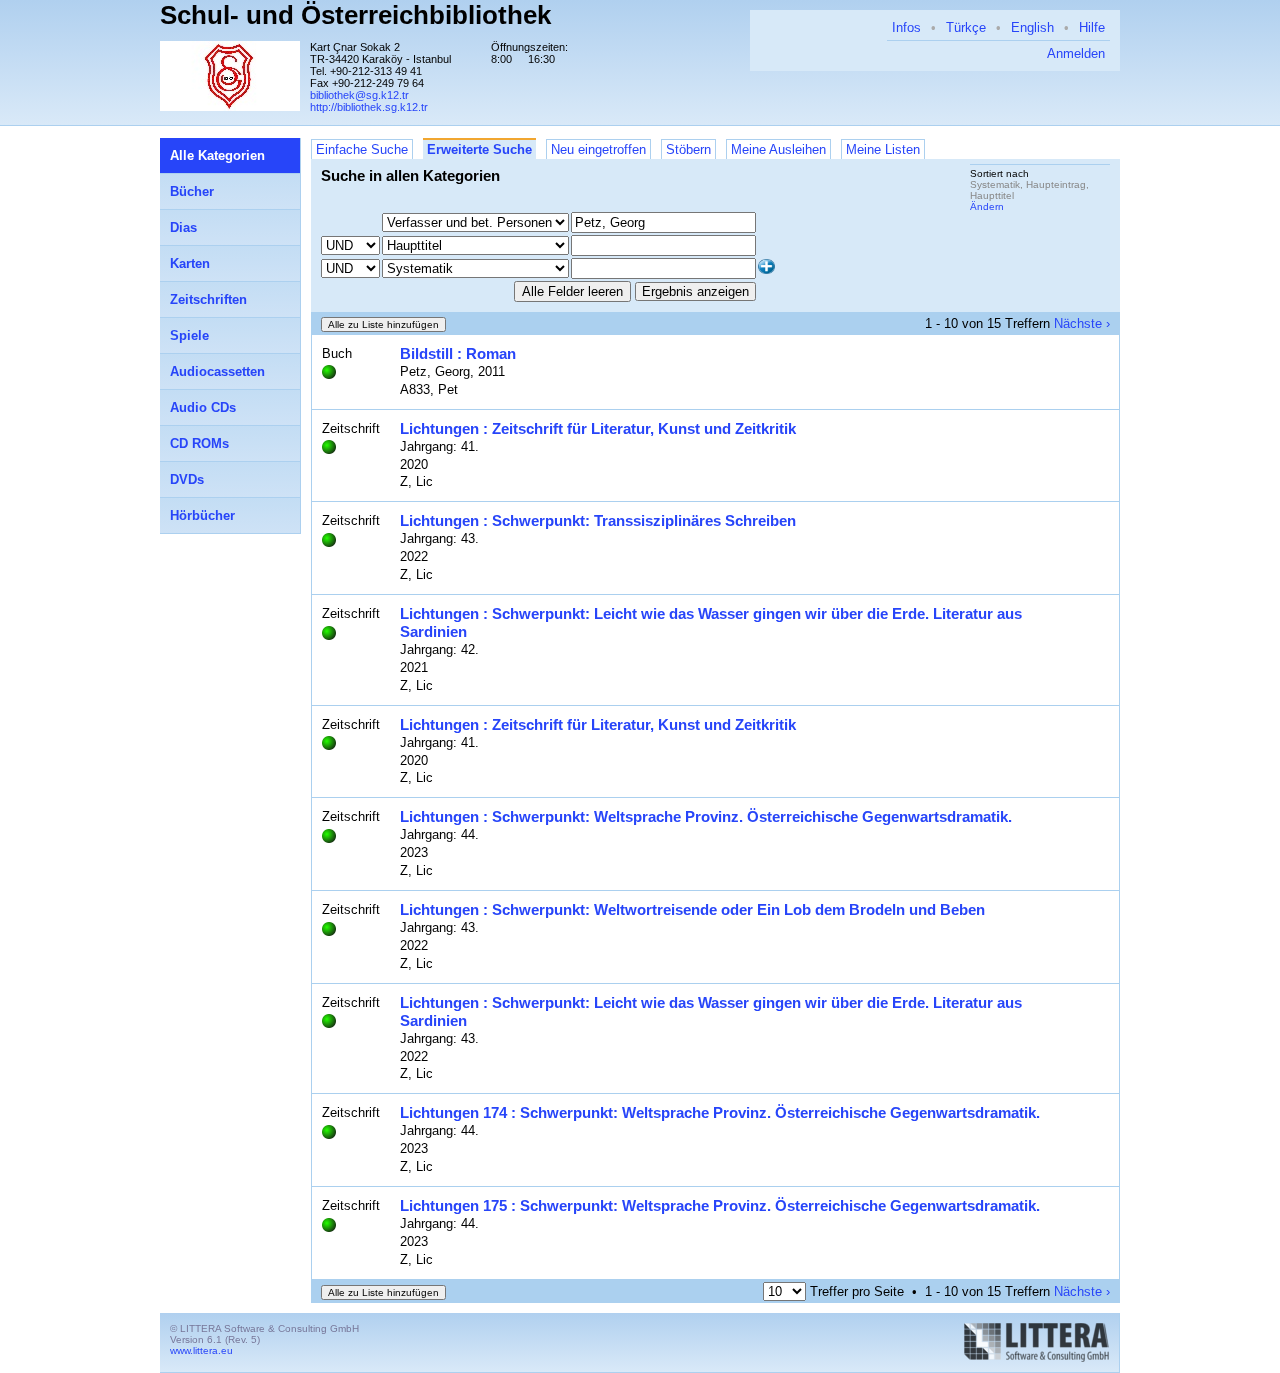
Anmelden (1076, 53)
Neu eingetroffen (598, 149)
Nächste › (1082, 323)
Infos (906, 27)
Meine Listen (883, 149)
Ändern (987, 206)
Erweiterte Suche (479, 149)
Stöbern (688, 149)
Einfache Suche (362, 149)
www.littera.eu (201, 1350)
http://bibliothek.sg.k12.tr (369, 107)
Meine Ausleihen (778, 149)
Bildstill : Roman (458, 353)
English (1032, 27)
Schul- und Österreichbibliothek (355, 15)
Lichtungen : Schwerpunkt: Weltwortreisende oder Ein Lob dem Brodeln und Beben (692, 909)
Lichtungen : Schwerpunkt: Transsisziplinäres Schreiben (598, 520)
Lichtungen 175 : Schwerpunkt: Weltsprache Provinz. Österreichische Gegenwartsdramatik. (720, 1205)
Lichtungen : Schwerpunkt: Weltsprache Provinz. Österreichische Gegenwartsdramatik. (706, 816)
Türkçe (966, 27)
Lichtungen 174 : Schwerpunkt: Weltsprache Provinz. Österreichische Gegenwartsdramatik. (720, 1112)
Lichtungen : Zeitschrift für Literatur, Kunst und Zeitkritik (598, 428)
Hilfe (1092, 27)
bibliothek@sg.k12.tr (359, 95)
